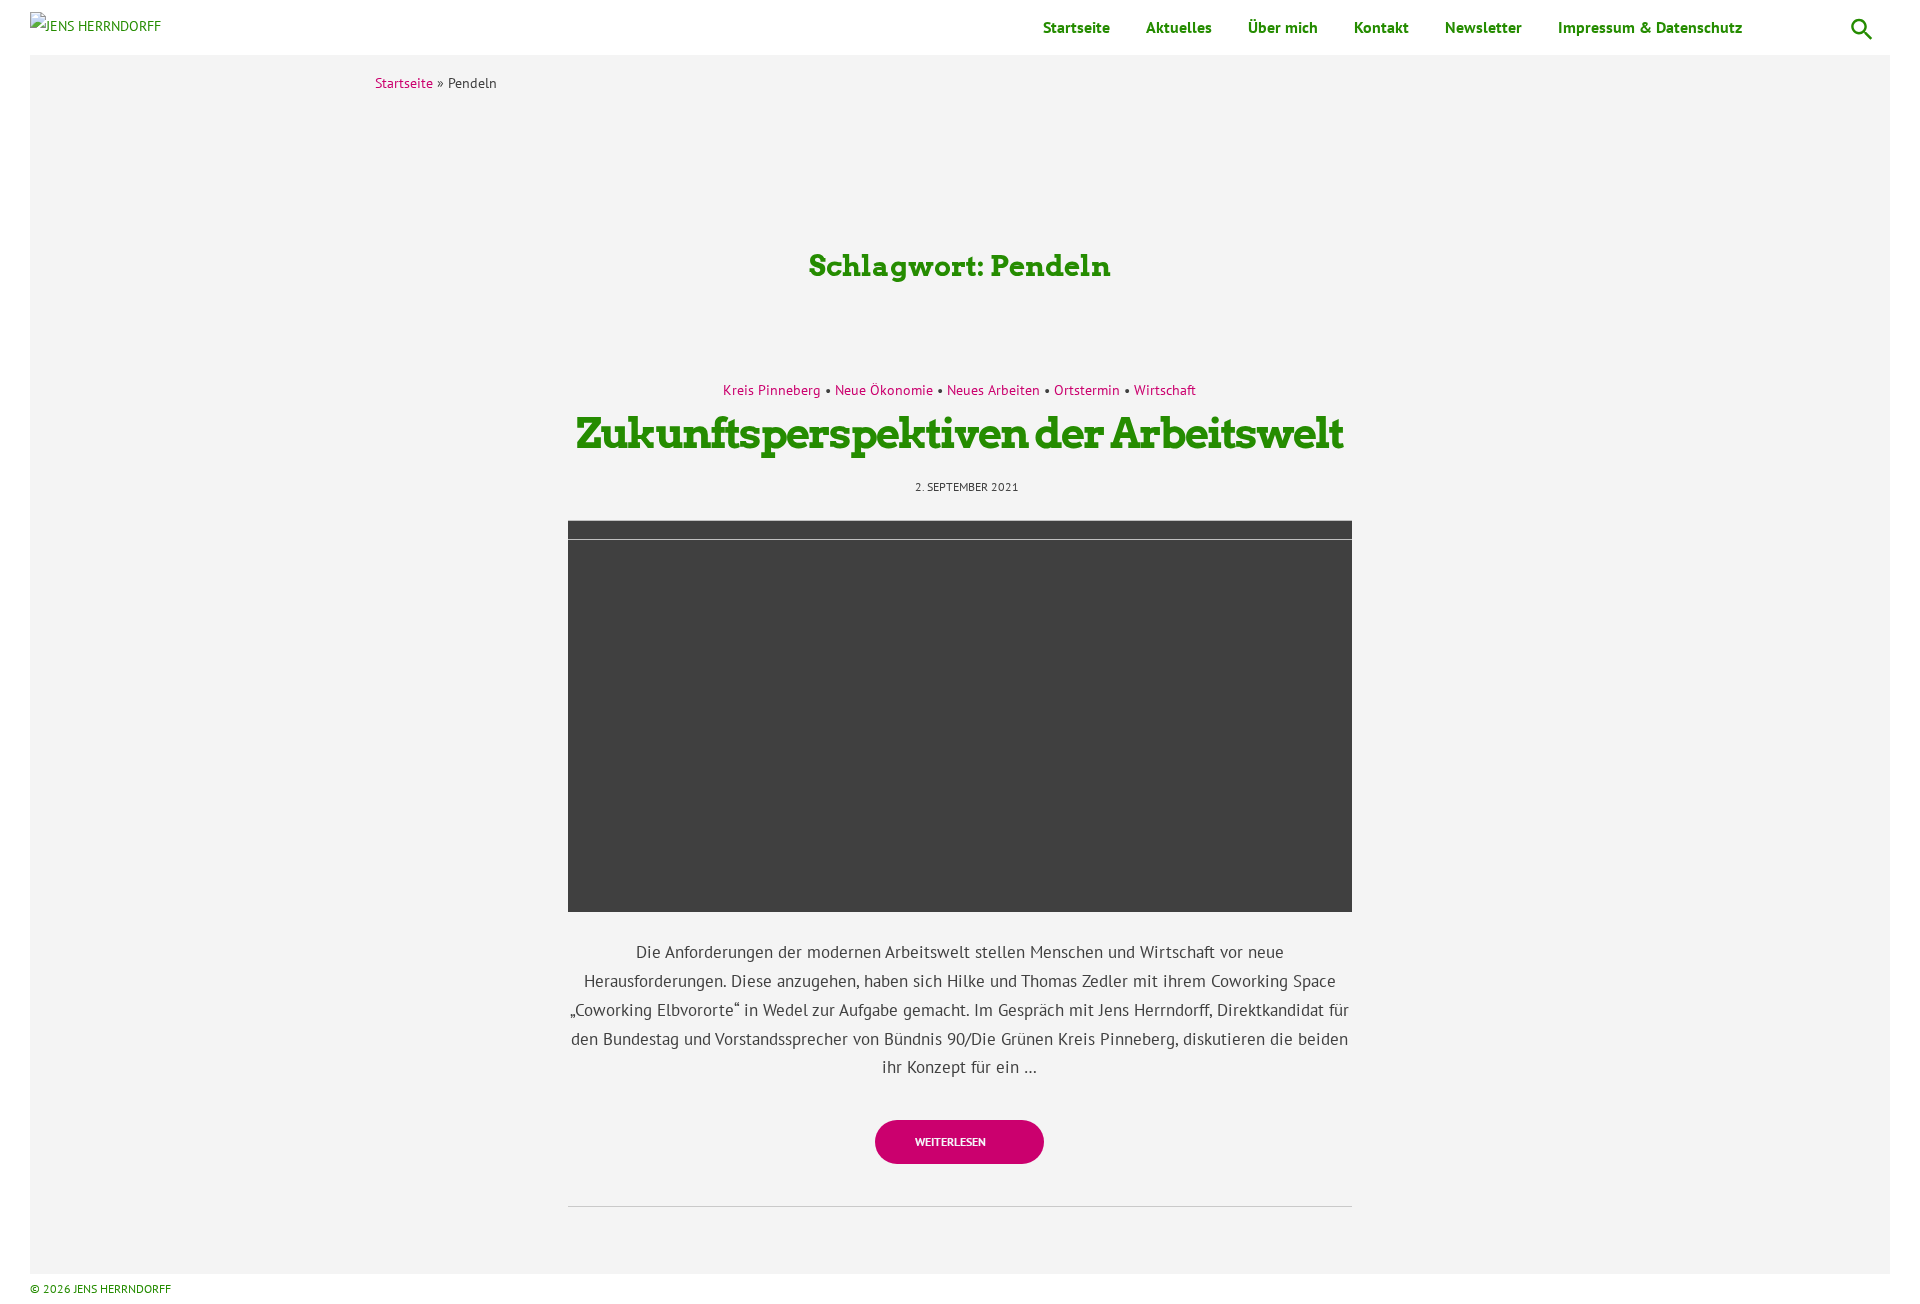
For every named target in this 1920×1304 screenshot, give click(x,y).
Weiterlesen (952, 1141)
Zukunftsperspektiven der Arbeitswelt (959, 433)
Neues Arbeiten (993, 390)
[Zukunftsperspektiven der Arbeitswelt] (960, 716)
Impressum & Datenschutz (1650, 27)
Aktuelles (1179, 27)
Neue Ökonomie (884, 390)
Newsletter (1483, 27)
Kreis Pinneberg (772, 390)
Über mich (1283, 27)
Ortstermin (1087, 390)
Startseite (1076, 27)
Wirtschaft (1165, 390)
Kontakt (1381, 27)
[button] (1862, 27)
